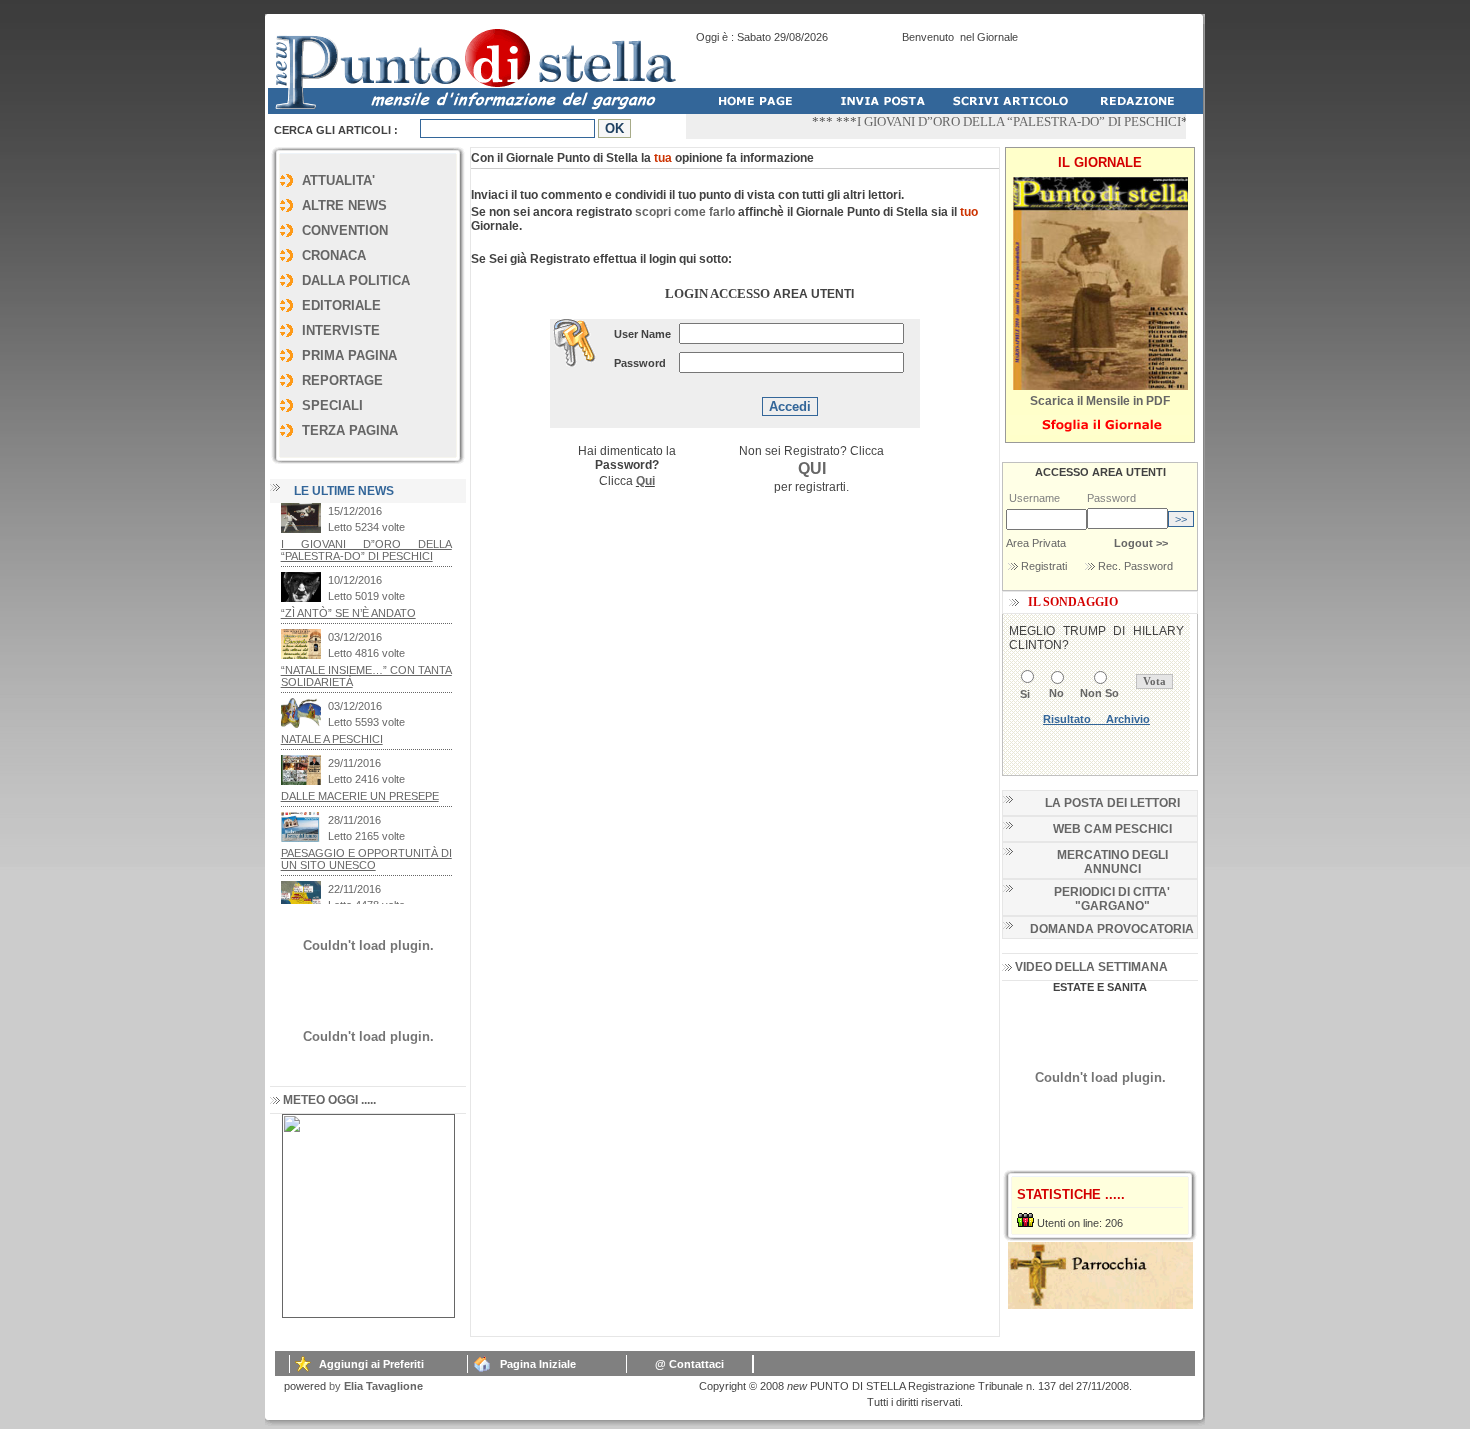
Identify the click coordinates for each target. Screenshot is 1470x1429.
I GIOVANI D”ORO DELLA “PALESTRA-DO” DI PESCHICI (999, 121)
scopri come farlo (685, 212)
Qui (645, 481)
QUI (812, 468)
